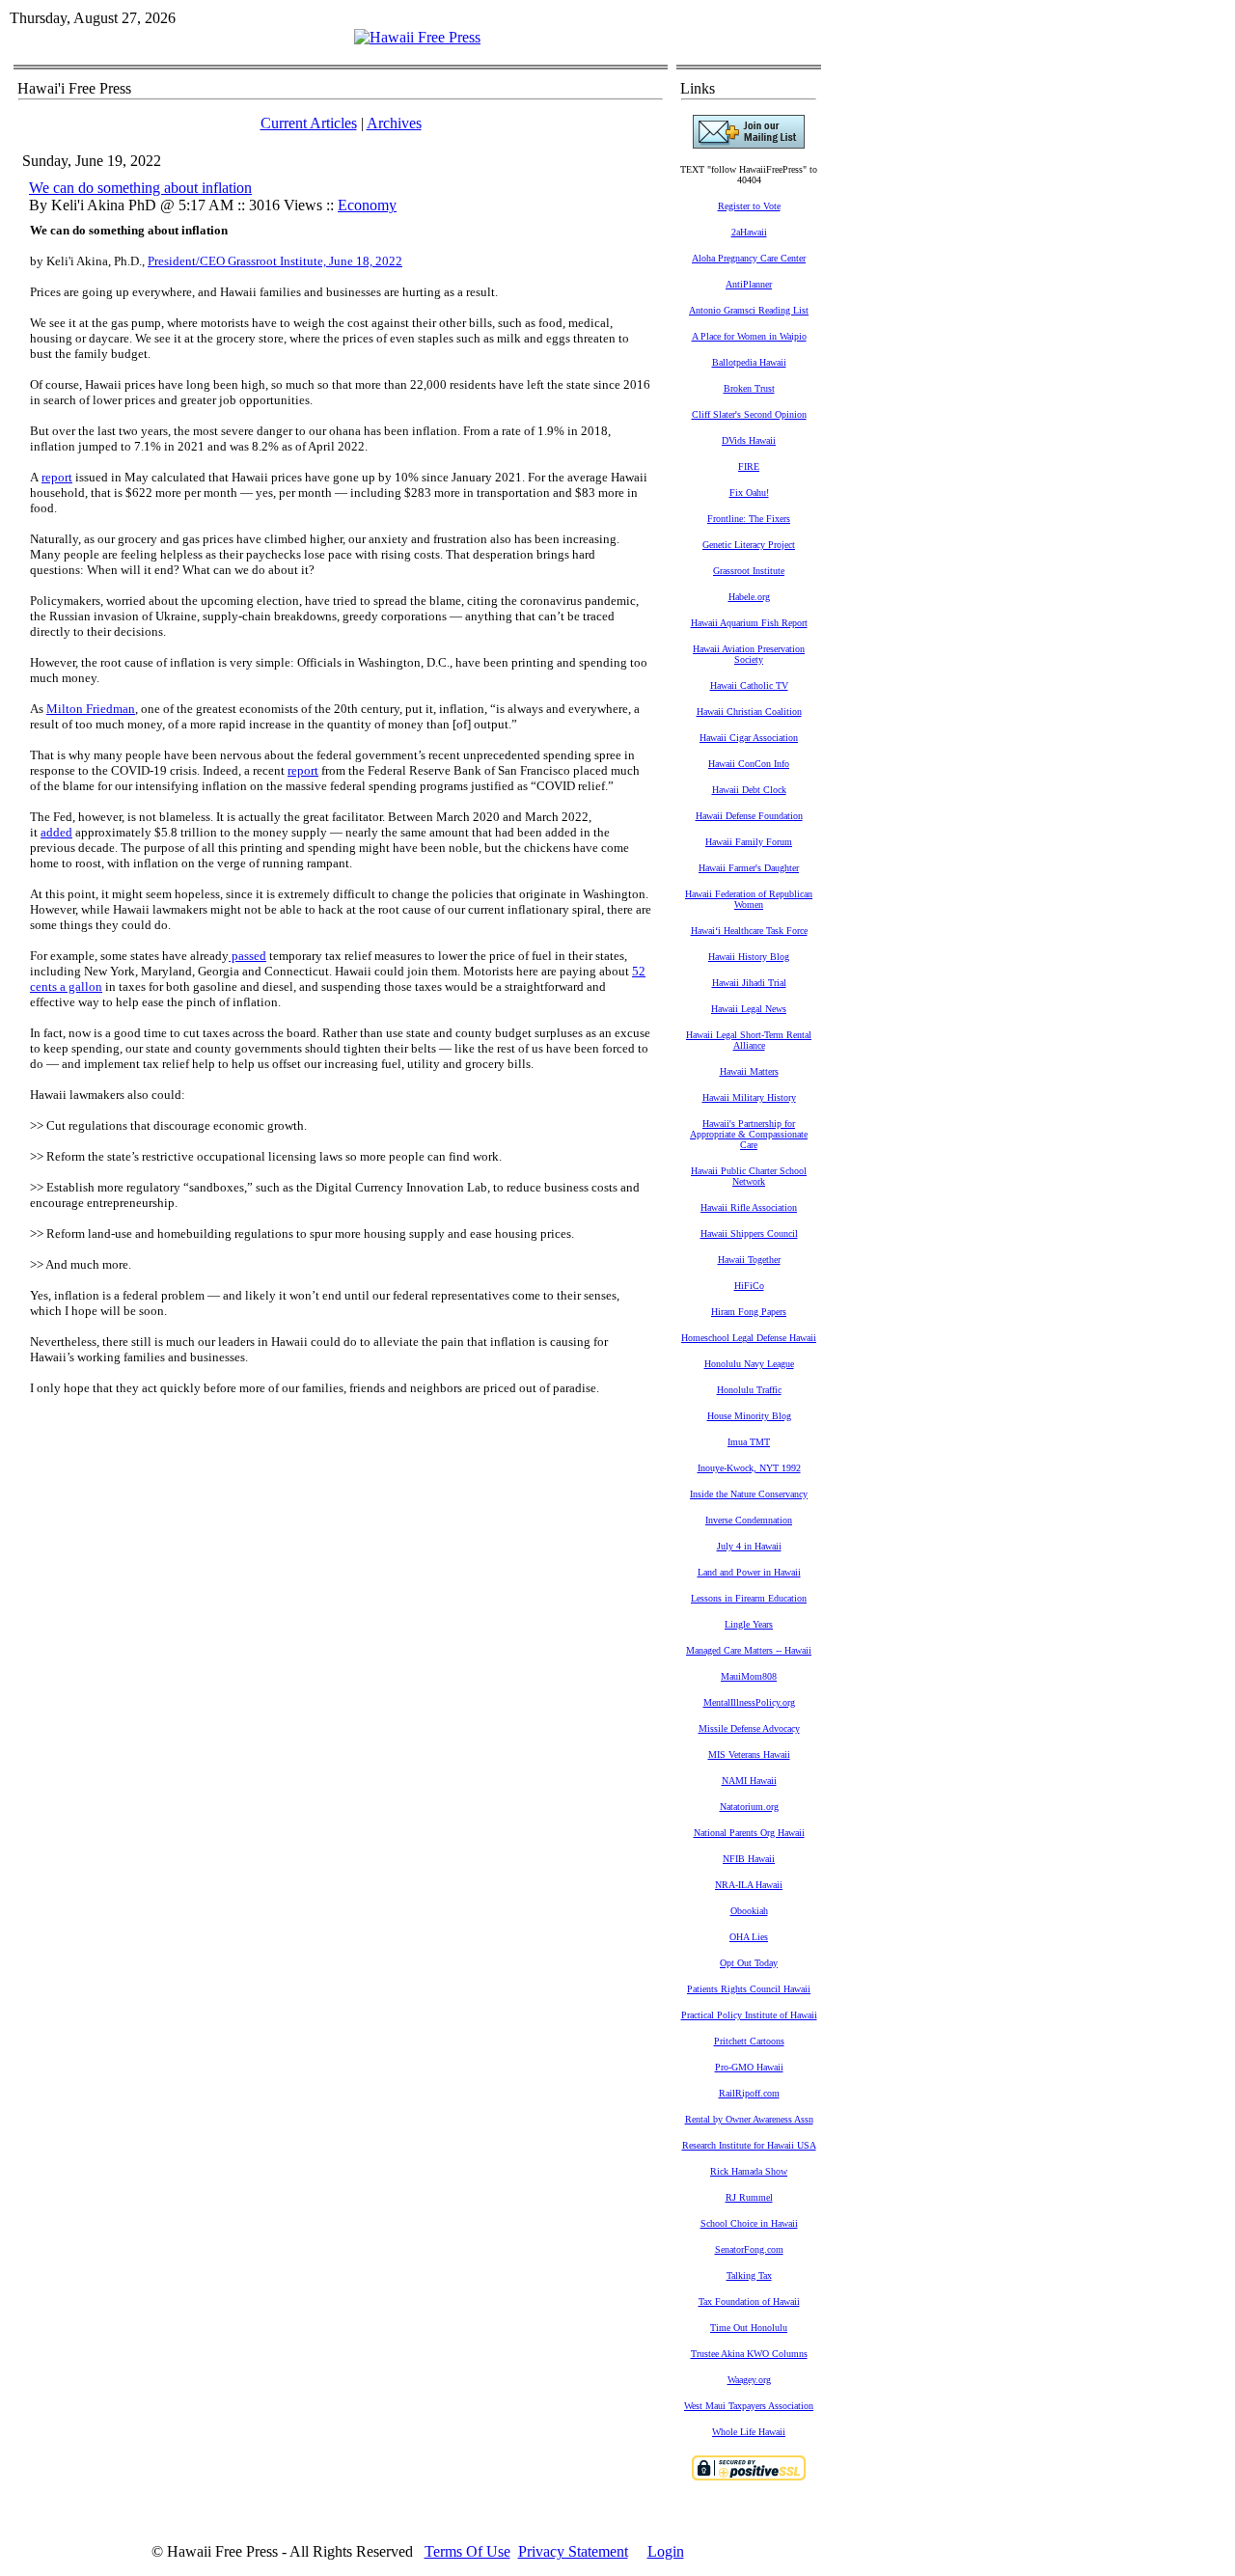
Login (666, 2551)
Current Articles (309, 123)
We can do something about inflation (140, 188)
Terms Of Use (467, 2551)
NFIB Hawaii (749, 1859)
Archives (394, 123)
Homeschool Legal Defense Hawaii (749, 1338)
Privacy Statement (573, 2551)
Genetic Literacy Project (749, 545)
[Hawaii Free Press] (417, 37)
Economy (367, 205)
